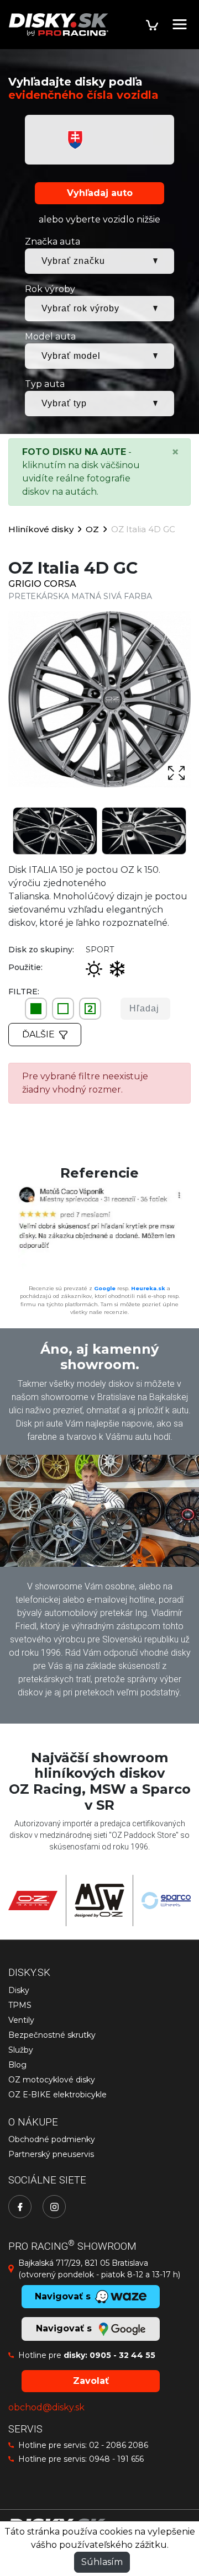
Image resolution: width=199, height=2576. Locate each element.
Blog (17, 2065)
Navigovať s (65, 2328)
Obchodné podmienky (52, 2139)
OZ (92, 529)
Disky (19, 1990)
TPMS (20, 2005)
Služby (21, 2050)
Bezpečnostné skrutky (52, 2035)
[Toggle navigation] (180, 24)
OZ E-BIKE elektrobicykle (57, 2095)
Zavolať (91, 2381)
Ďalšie (38, 1034)
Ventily (21, 2020)
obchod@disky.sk (46, 2407)
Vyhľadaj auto (100, 193)
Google (105, 1288)
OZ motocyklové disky (52, 2080)
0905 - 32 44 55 (122, 2355)
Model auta (50, 336)
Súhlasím (102, 2562)
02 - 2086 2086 (119, 2445)
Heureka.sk (148, 1288)
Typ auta (45, 384)
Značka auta (53, 242)
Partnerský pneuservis (51, 2154)
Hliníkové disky (41, 529)
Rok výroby (50, 289)
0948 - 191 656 (116, 2459)
